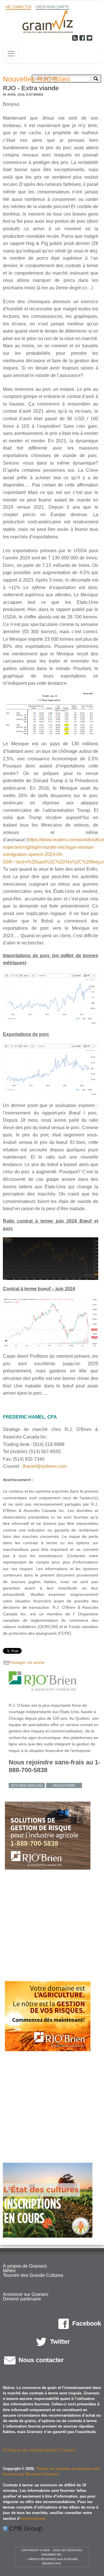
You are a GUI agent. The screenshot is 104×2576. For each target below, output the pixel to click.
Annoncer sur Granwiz (26, 2294)
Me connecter (19, 7)
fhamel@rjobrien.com (45, 1466)
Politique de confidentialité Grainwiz (40, 2450)
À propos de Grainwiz (25, 2266)
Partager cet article (27, 1662)
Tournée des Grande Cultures (33, 2275)
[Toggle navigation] (11, 54)
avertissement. (34, 2519)
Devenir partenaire (22, 2299)
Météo (9, 2271)
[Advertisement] (52, 1926)
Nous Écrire (64, 1785)
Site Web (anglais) (27, 1785)
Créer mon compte (52, 7)
